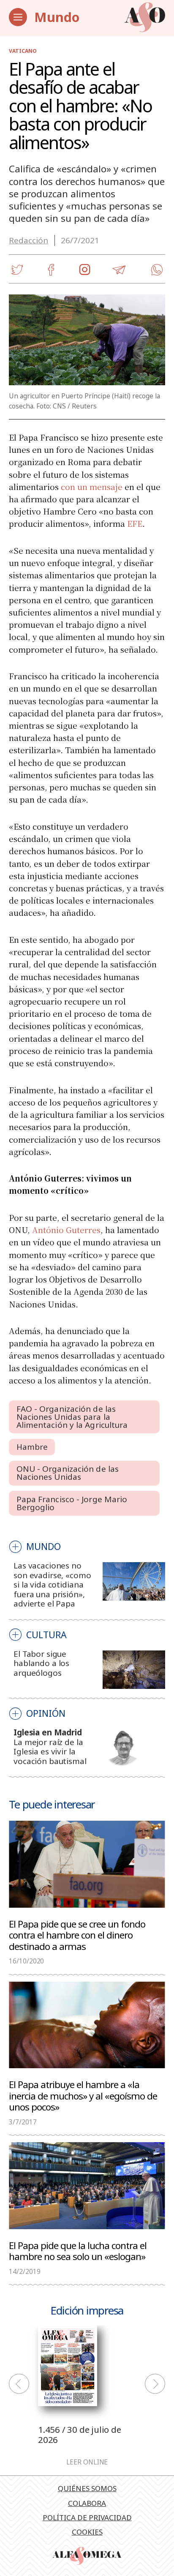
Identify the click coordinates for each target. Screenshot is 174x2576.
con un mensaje (92, 486)
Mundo (57, 17)
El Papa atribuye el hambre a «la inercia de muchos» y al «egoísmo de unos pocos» (83, 2095)
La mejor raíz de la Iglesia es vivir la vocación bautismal (50, 1752)
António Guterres (66, 1229)
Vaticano (23, 51)
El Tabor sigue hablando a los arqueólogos (41, 1663)
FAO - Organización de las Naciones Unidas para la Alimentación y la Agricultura (72, 1417)
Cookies (87, 2532)
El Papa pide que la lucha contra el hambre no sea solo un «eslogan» (78, 2251)
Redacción (29, 240)
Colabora (87, 2503)
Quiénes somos (87, 2488)
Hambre (32, 1447)
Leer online (87, 2462)
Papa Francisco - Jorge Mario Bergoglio (72, 1503)
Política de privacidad (87, 2517)
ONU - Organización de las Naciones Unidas (68, 1473)
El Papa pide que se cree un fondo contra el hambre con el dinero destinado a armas (77, 1935)
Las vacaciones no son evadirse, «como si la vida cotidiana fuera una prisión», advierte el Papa (52, 1585)
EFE (135, 523)
